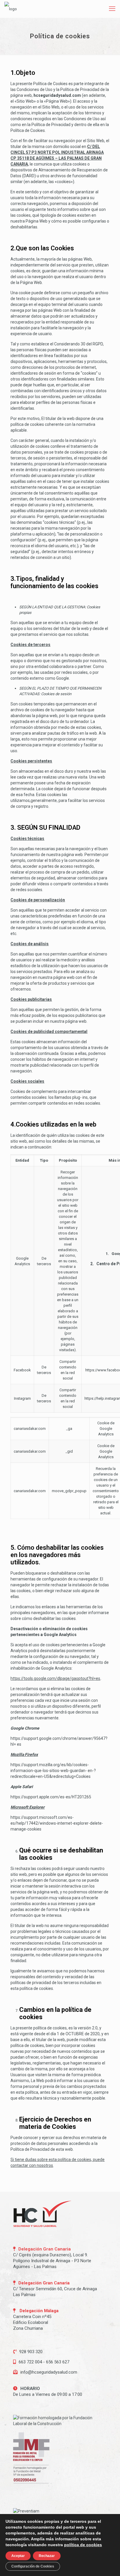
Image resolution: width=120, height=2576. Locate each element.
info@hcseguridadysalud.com (49, 2372)
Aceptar (18, 2556)
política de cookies (83, 2545)
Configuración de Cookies (33, 2566)
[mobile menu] (112, 9)
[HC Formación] (11, 9)
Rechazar (47, 2556)
